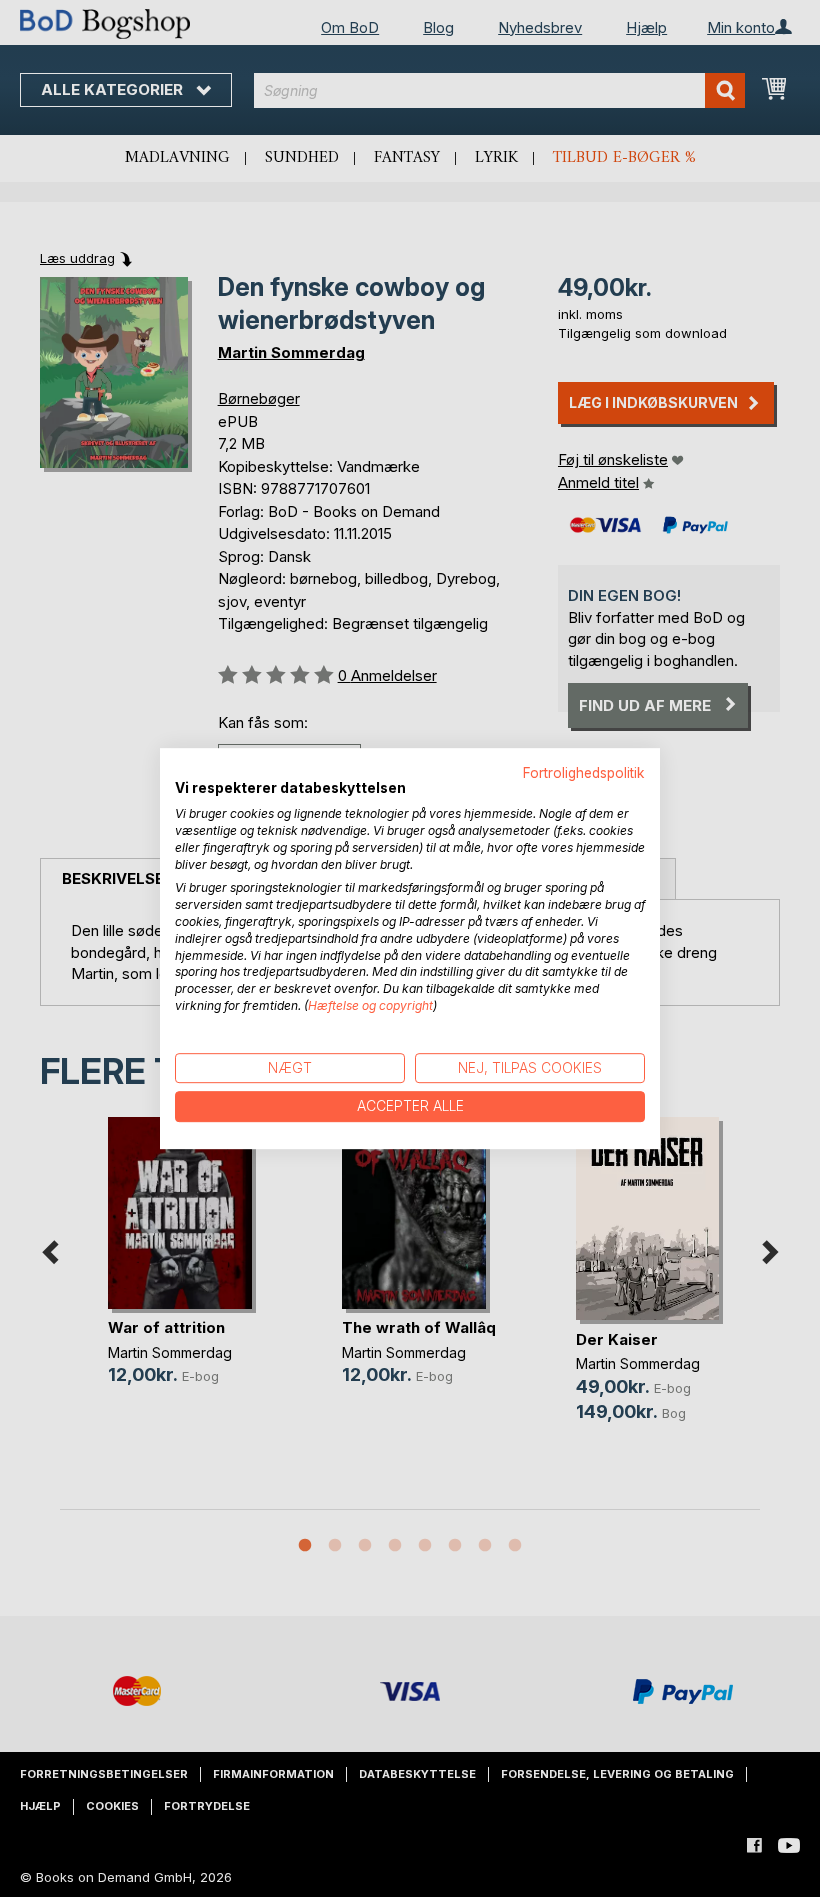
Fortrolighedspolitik (584, 773)
